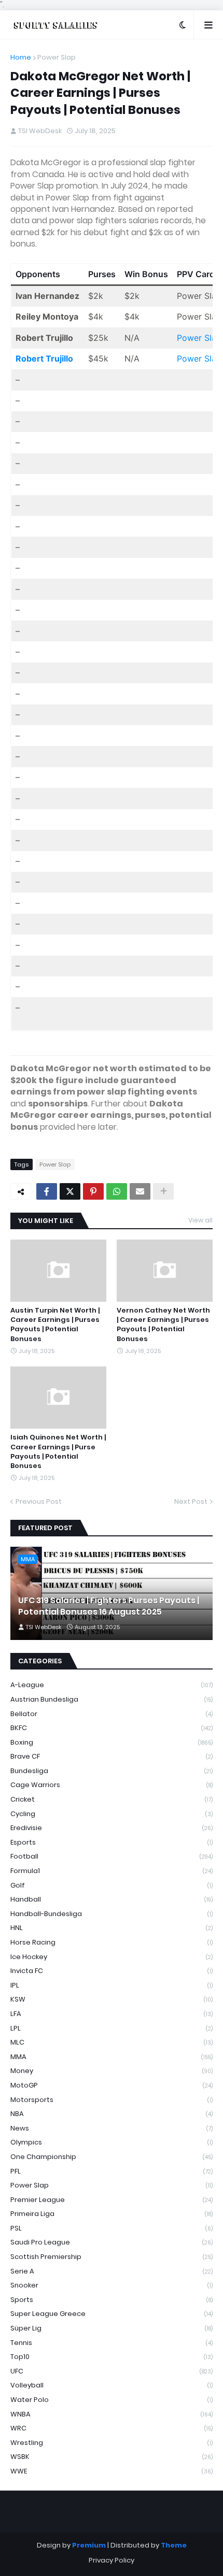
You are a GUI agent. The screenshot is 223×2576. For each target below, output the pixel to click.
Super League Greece (112, 2314)
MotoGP (112, 2085)
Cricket (112, 1799)
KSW (112, 1999)
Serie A (112, 2271)
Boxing (112, 1742)
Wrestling (112, 2443)
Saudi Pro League (112, 2242)
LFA (112, 2014)
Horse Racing (112, 1942)
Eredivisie (112, 1828)
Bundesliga (112, 1771)
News (112, 2128)
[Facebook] (47, 1191)
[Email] (140, 1191)
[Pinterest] (93, 1191)
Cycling (112, 1814)
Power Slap (57, 57)
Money (112, 2071)
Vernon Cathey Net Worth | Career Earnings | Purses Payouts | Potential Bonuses (163, 1325)
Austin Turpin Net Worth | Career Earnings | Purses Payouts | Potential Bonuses (55, 1325)
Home (21, 57)
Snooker (112, 2285)
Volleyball (112, 2385)
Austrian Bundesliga (112, 1699)
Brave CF (112, 1756)
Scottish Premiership (112, 2257)
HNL (112, 1928)
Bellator (112, 1714)
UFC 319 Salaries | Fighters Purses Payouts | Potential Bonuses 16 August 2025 (109, 1606)
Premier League (112, 2200)
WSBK (112, 2457)
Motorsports (112, 2100)
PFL (112, 2171)
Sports (112, 2300)
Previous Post (39, 1501)
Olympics (112, 2142)
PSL (112, 2228)
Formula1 (112, 1871)
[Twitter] (70, 1191)
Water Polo (112, 2400)
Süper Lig (112, 2328)
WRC (112, 2428)
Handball (112, 1899)
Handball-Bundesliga (112, 1914)
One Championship (112, 2157)
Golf (112, 1885)
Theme (174, 2545)
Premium (89, 2545)
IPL (112, 1985)
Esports (112, 1842)
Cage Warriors (112, 1785)
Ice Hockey (112, 1957)
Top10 (112, 2357)
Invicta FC (112, 1971)
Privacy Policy (112, 2560)
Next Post (191, 1501)
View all (200, 1220)
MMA (112, 2057)
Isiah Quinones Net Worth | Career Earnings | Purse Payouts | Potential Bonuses (58, 1452)
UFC (112, 2371)
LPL (112, 2028)
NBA (112, 2114)
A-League (112, 1685)
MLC (112, 2042)
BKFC (112, 1728)
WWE (112, 2471)
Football (112, 1856)
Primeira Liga (112, 2214)
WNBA (112, 2414)
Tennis (112, 2343)
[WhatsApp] (117, 1191)
